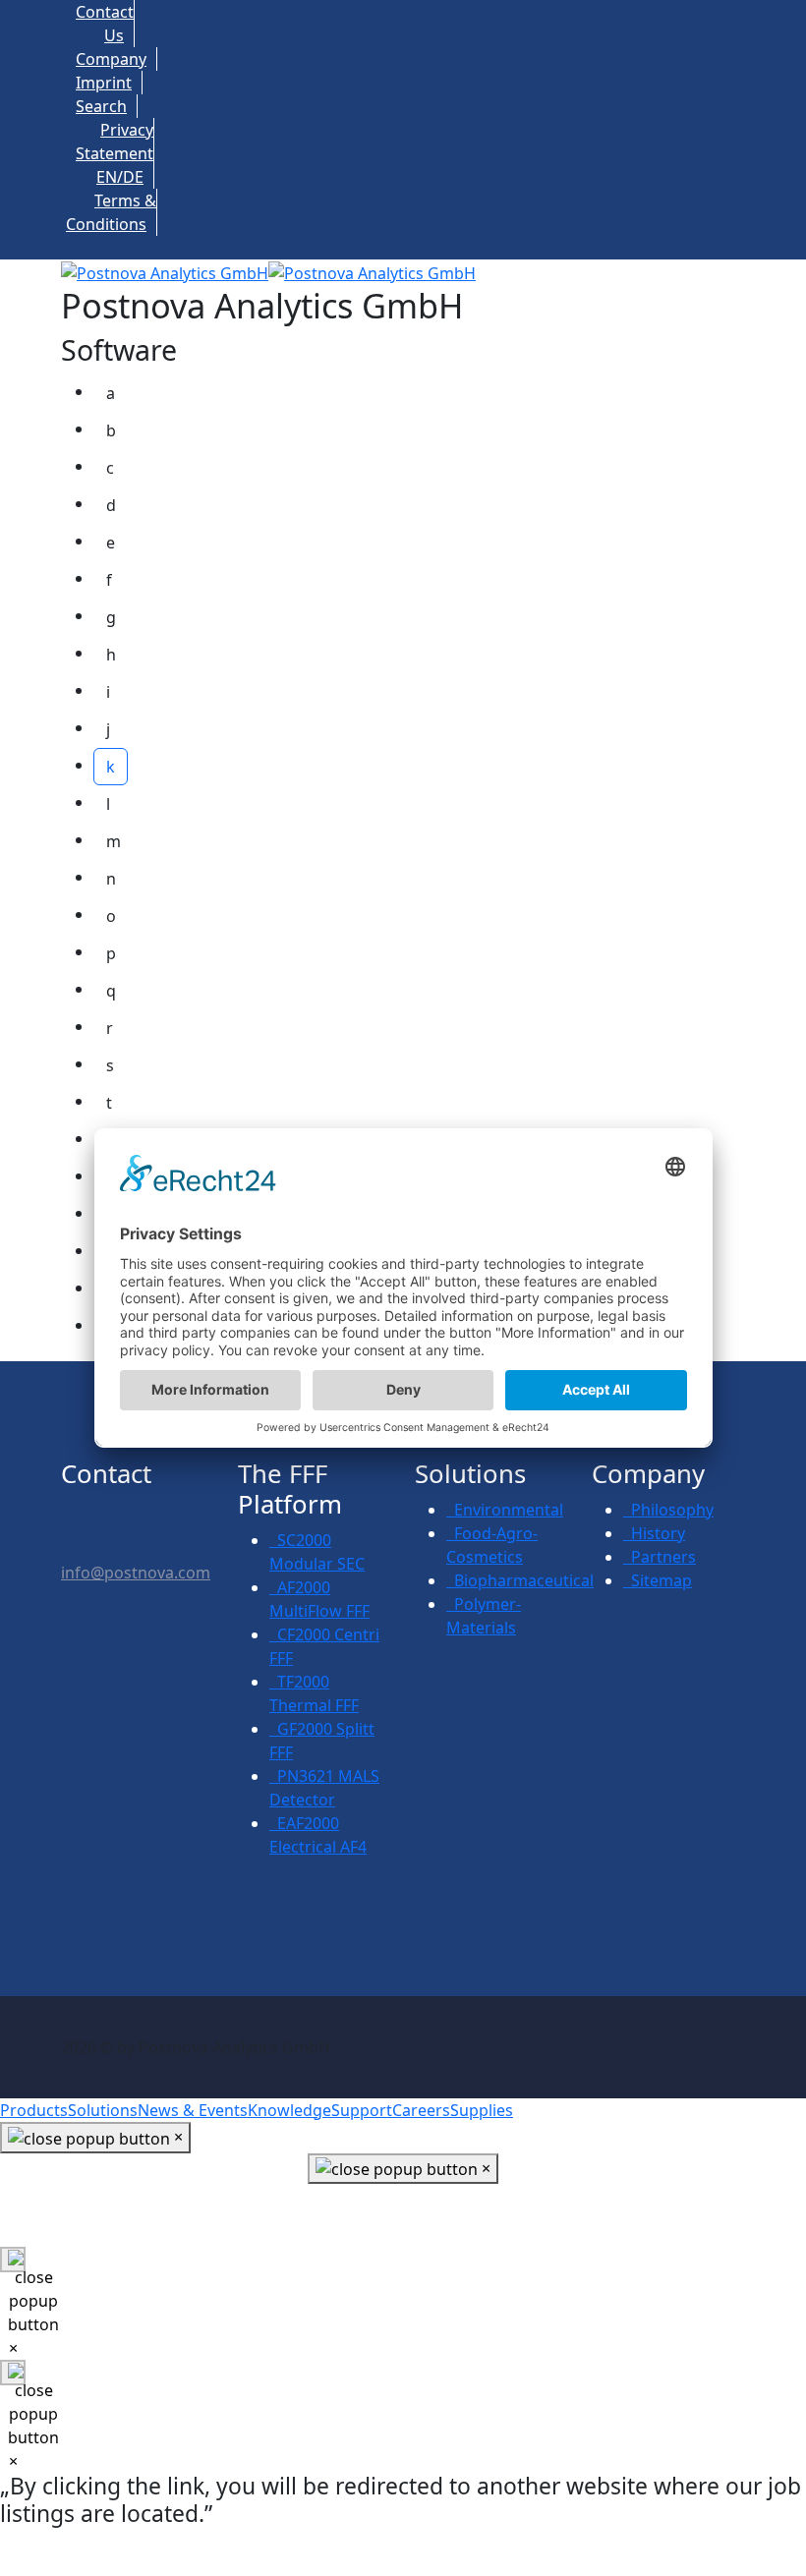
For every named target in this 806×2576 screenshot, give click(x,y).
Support (362, 2110)
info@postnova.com (136, 1573)
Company (111, 59)
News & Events (193, 2110)
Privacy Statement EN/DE (115, 153)
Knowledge (289, 2110)
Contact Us (403, 2220)
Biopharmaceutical (520, 1580)
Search (101, 106)
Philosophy (668, 1510)
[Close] (13, 2260)
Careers (421, 2110)
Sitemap (658, 1580)
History (654, 1533)
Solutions (103, 2110)
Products (34, 2110)
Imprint (104, 83)
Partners (660, 1557)
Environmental (505, 1510)
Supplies (482, 2110)
